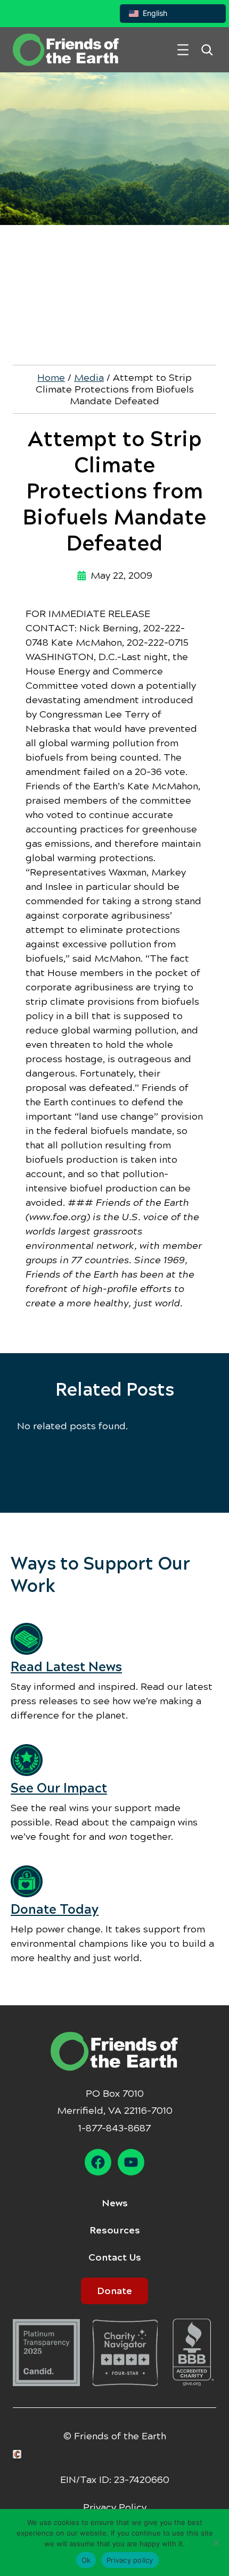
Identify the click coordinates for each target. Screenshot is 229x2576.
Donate (114, 2291)
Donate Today (55, 1910)
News (115, 2203)
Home (51, 378)
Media (89, 378)
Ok (86, 2560)
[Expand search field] (207, 50)
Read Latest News (66, 1667)
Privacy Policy (115, 2507)
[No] (216, 2542)
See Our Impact (59, 1788)
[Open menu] (183, 50)
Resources (115, 2230)
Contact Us (115, 2257)
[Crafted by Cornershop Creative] (19, 2454)
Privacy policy (130, 2560)
